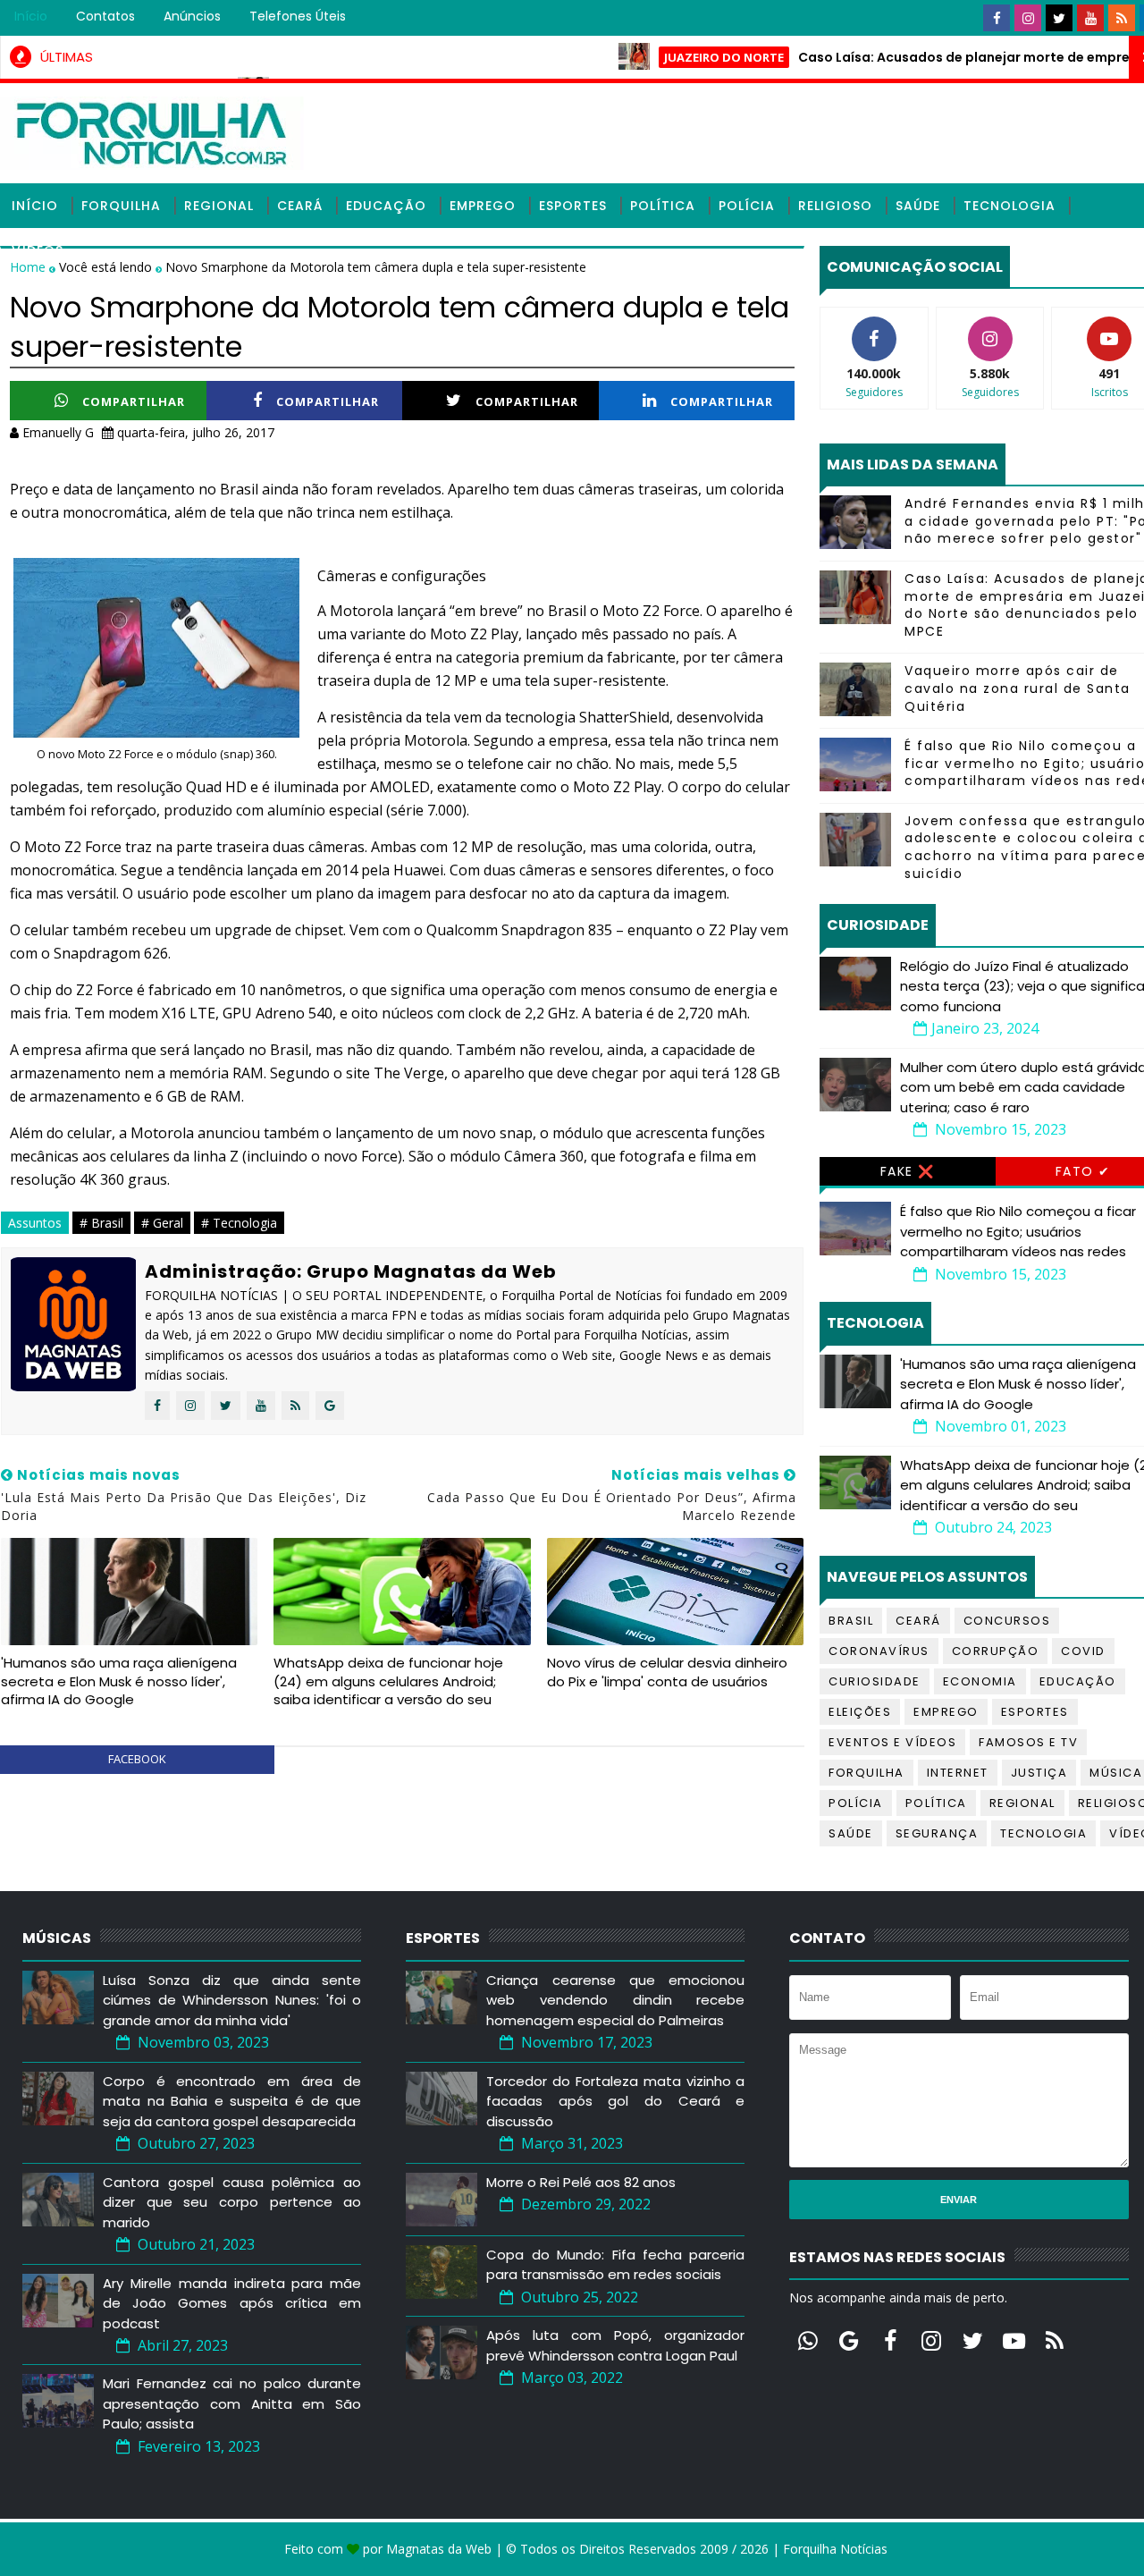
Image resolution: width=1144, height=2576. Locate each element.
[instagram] (1028, 18)
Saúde (918, 206)
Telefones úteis (298, 16)
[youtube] (1090, 18)
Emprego (483, 206)
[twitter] (1059, 18)
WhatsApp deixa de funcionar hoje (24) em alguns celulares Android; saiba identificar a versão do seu (388, 1681)
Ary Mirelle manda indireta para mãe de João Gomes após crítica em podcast (232, 2303)
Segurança (937, 1833)
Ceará (300, 206)
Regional (219, 206)
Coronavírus (879, 1651)
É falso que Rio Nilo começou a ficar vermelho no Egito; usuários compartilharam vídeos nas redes (1018, 1231)
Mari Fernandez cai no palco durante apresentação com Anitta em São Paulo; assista (232, 2403)
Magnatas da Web (439, 2549)
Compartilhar (134, 401)
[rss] (1122, 18)
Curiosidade (875, 1681)
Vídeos (38, 250)
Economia (980, 1681)
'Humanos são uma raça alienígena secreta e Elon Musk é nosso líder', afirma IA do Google (119, 1681)
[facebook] (997, 18)
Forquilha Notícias (835, 2549)
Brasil (851, 1621)
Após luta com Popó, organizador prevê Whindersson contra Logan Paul (615, 2345)
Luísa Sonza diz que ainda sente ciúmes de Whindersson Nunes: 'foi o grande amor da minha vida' (232, 2000)
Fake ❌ (908, 1171)
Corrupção (996, 1651)
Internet (958, 1773)
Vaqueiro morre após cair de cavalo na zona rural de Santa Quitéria (1018, 688)
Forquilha (121, 206)
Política (663, 206)
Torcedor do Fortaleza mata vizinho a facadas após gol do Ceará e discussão (615, 2101)
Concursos (1007, 1621)
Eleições (860, 1712)
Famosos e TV (1028, 1742)
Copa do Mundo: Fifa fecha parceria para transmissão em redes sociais (615, 2265)
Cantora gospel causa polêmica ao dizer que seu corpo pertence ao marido (232, 2202)
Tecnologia (1009, 206)
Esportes (573, 206)
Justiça (1039, 1773)
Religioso (835, 206)
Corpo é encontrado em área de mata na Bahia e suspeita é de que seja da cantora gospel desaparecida (232, 2101)
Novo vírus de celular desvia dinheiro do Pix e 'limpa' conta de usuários (667, 1672)
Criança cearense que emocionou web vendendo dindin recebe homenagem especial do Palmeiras (615, 2000)
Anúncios (192, 16)
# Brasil (101, 1223)
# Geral (162, 1223)
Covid (1083, 1651)
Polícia (747, 206)
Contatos (105, 16)
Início (31, 16)
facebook (137, 1759)
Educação (386, 206)
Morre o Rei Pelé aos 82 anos (581, 2182)
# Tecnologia (239, 1223)
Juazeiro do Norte (675, 57)
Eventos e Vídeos (892, 1742)
